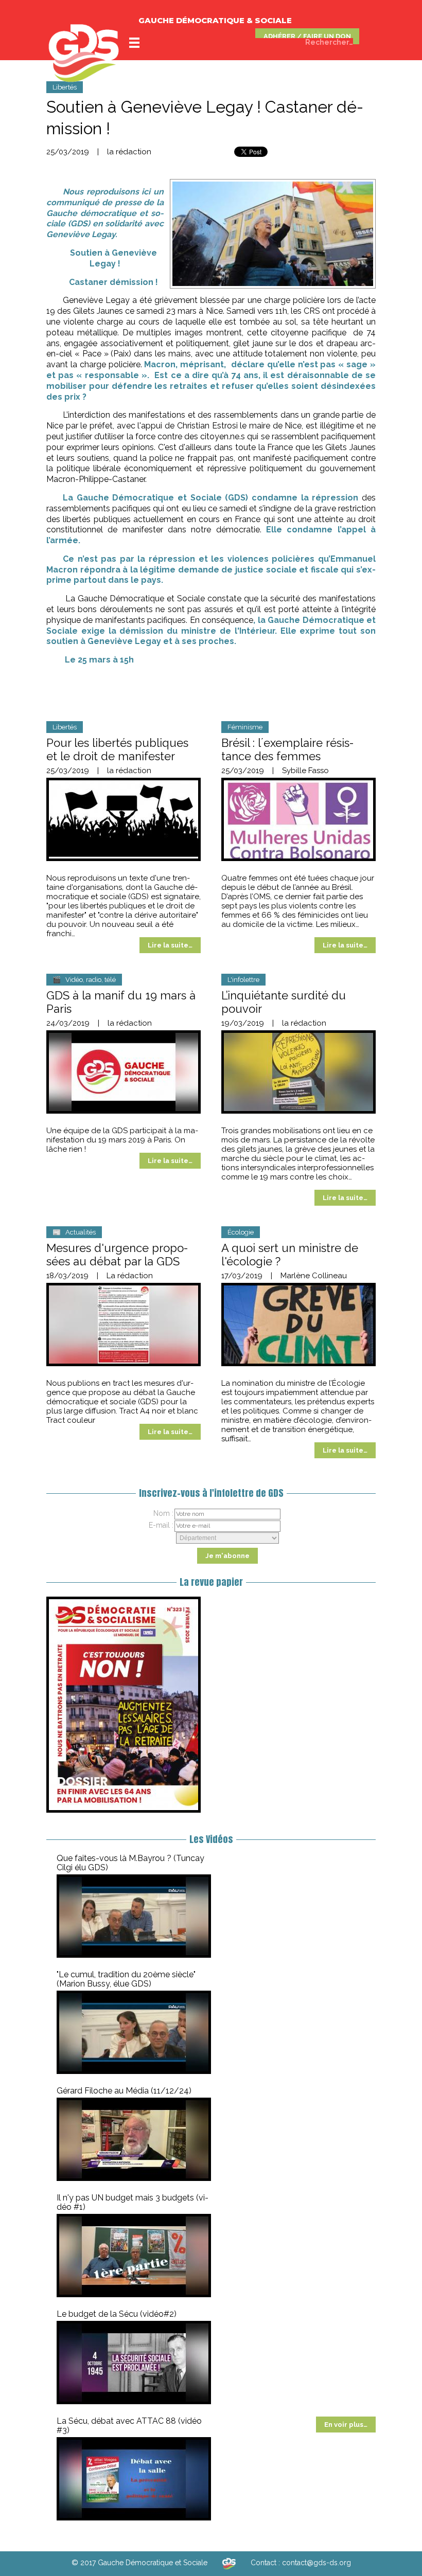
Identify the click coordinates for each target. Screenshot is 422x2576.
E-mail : (161, 1525)
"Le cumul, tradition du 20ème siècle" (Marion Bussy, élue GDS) (126, 1979)
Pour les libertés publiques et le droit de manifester (117, 749)
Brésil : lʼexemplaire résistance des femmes (287, 749)
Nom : (163, 1513)
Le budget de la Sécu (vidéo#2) (117, 2314)
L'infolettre (243, 980)
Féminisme (245, 727)
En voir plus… (346, 2425)
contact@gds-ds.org (316, 2563)
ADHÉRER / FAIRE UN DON (307, 36)
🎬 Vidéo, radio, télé (84, 980)
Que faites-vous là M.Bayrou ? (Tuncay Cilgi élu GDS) (130, 1863)
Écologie (241, 1232)
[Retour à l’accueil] (229, 2563)
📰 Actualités (74, 1232)
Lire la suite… (170, 945)
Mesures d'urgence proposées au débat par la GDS (117, 1255)
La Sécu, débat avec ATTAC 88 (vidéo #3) (129, 2426)
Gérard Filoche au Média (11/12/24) (124, 2091)
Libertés (65, 87)
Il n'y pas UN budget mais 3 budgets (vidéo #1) (133, 2202)
